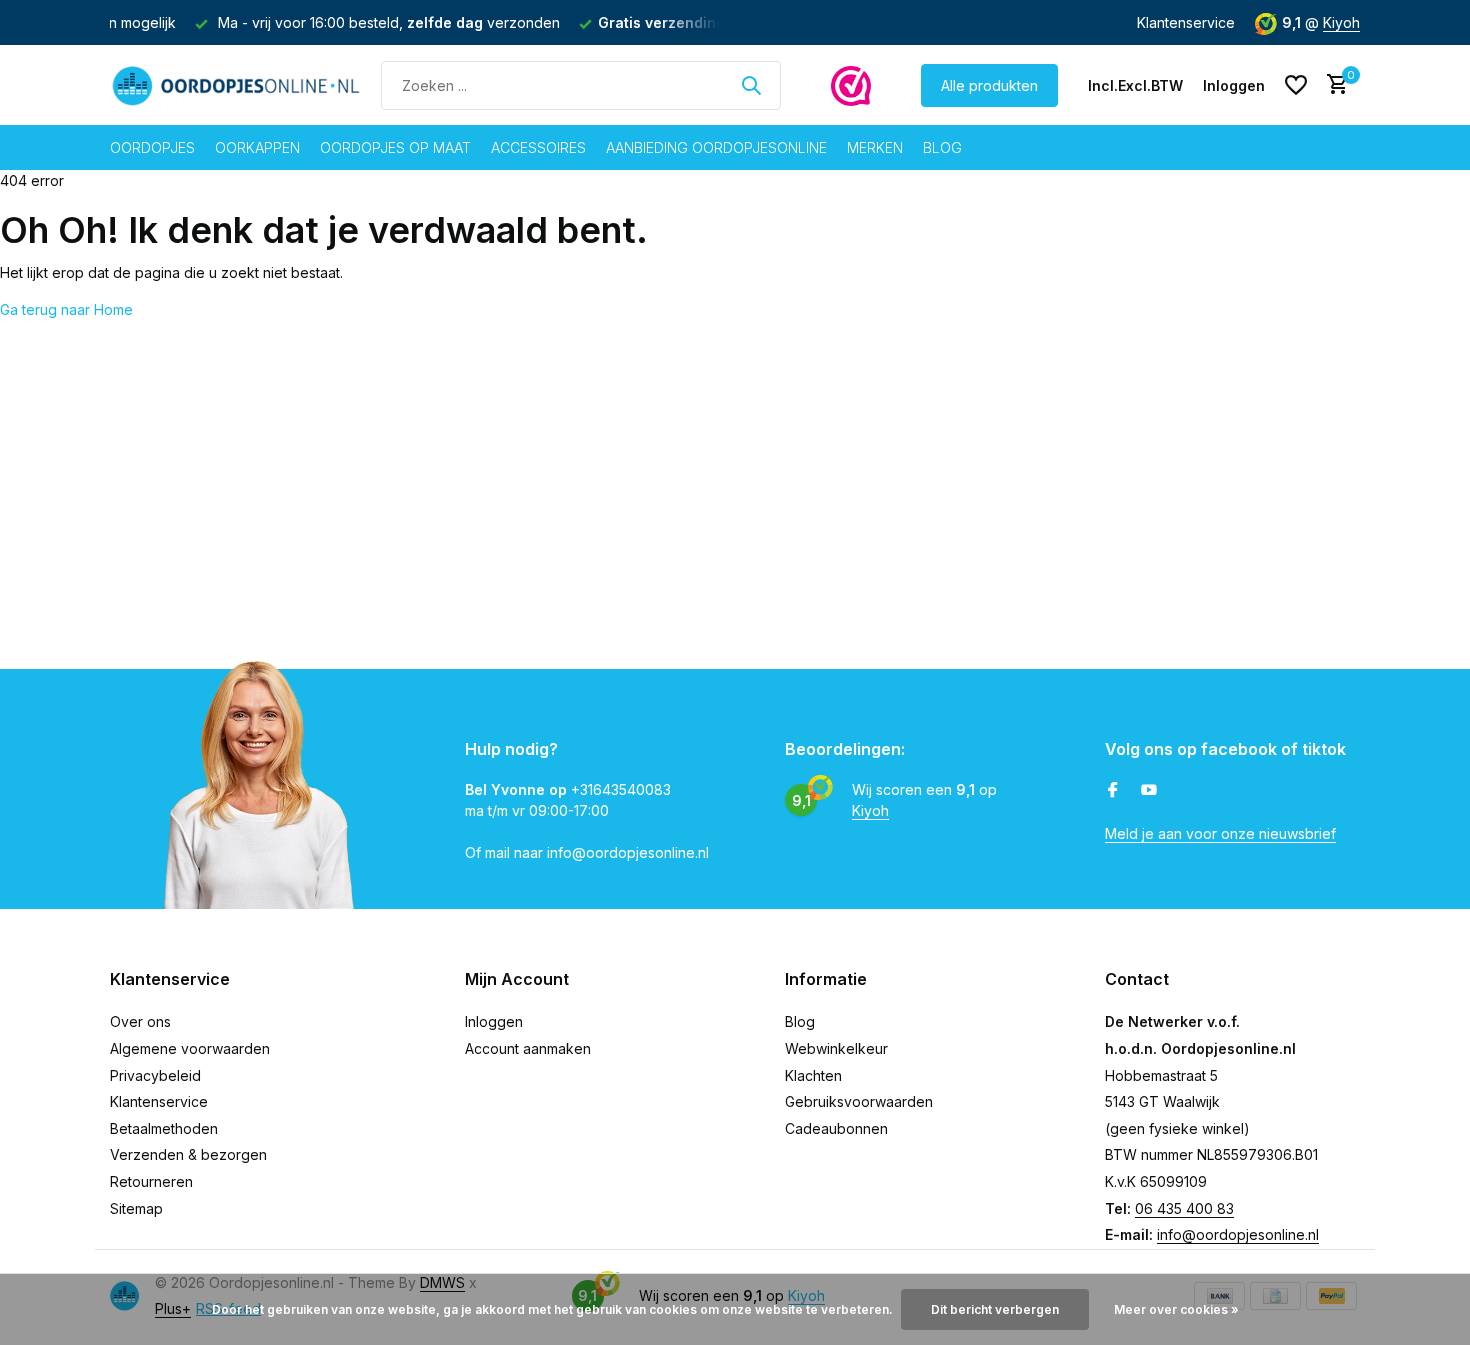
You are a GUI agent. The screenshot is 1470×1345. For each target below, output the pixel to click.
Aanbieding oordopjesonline (716, 147)
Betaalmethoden (164, 1128)
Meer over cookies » (1176, 1309)
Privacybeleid (155, 1075)
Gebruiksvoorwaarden (859, 1101)
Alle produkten (989, 85)
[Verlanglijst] (1296, 85)
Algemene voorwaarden (190, 1048)
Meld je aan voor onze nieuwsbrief (1220, 833)
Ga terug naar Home (66, 309)
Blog (942, 147)
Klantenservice (1186, 22)
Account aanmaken (528, 1048)
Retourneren (151, 1181)
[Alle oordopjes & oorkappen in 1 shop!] (235, 85)
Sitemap (136, 1208)
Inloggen (494, 1021)
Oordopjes (152, 147)
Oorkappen (257, 147)
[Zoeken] (751, 85)
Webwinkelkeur (836, 1048)
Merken (875, 147)
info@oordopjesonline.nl (1238, 1234)
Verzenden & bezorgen (188, 1154)
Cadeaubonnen (836, 1128)
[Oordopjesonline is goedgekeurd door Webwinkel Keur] (851, 85)
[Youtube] (1149, 791)
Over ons (140, 1021)
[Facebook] (1113, 791)
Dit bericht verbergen (995, 1309)
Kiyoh (1341, 22)
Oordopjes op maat (395, 147)
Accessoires (538, 147)
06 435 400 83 (1184, 1208)
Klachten (813, 1075)
